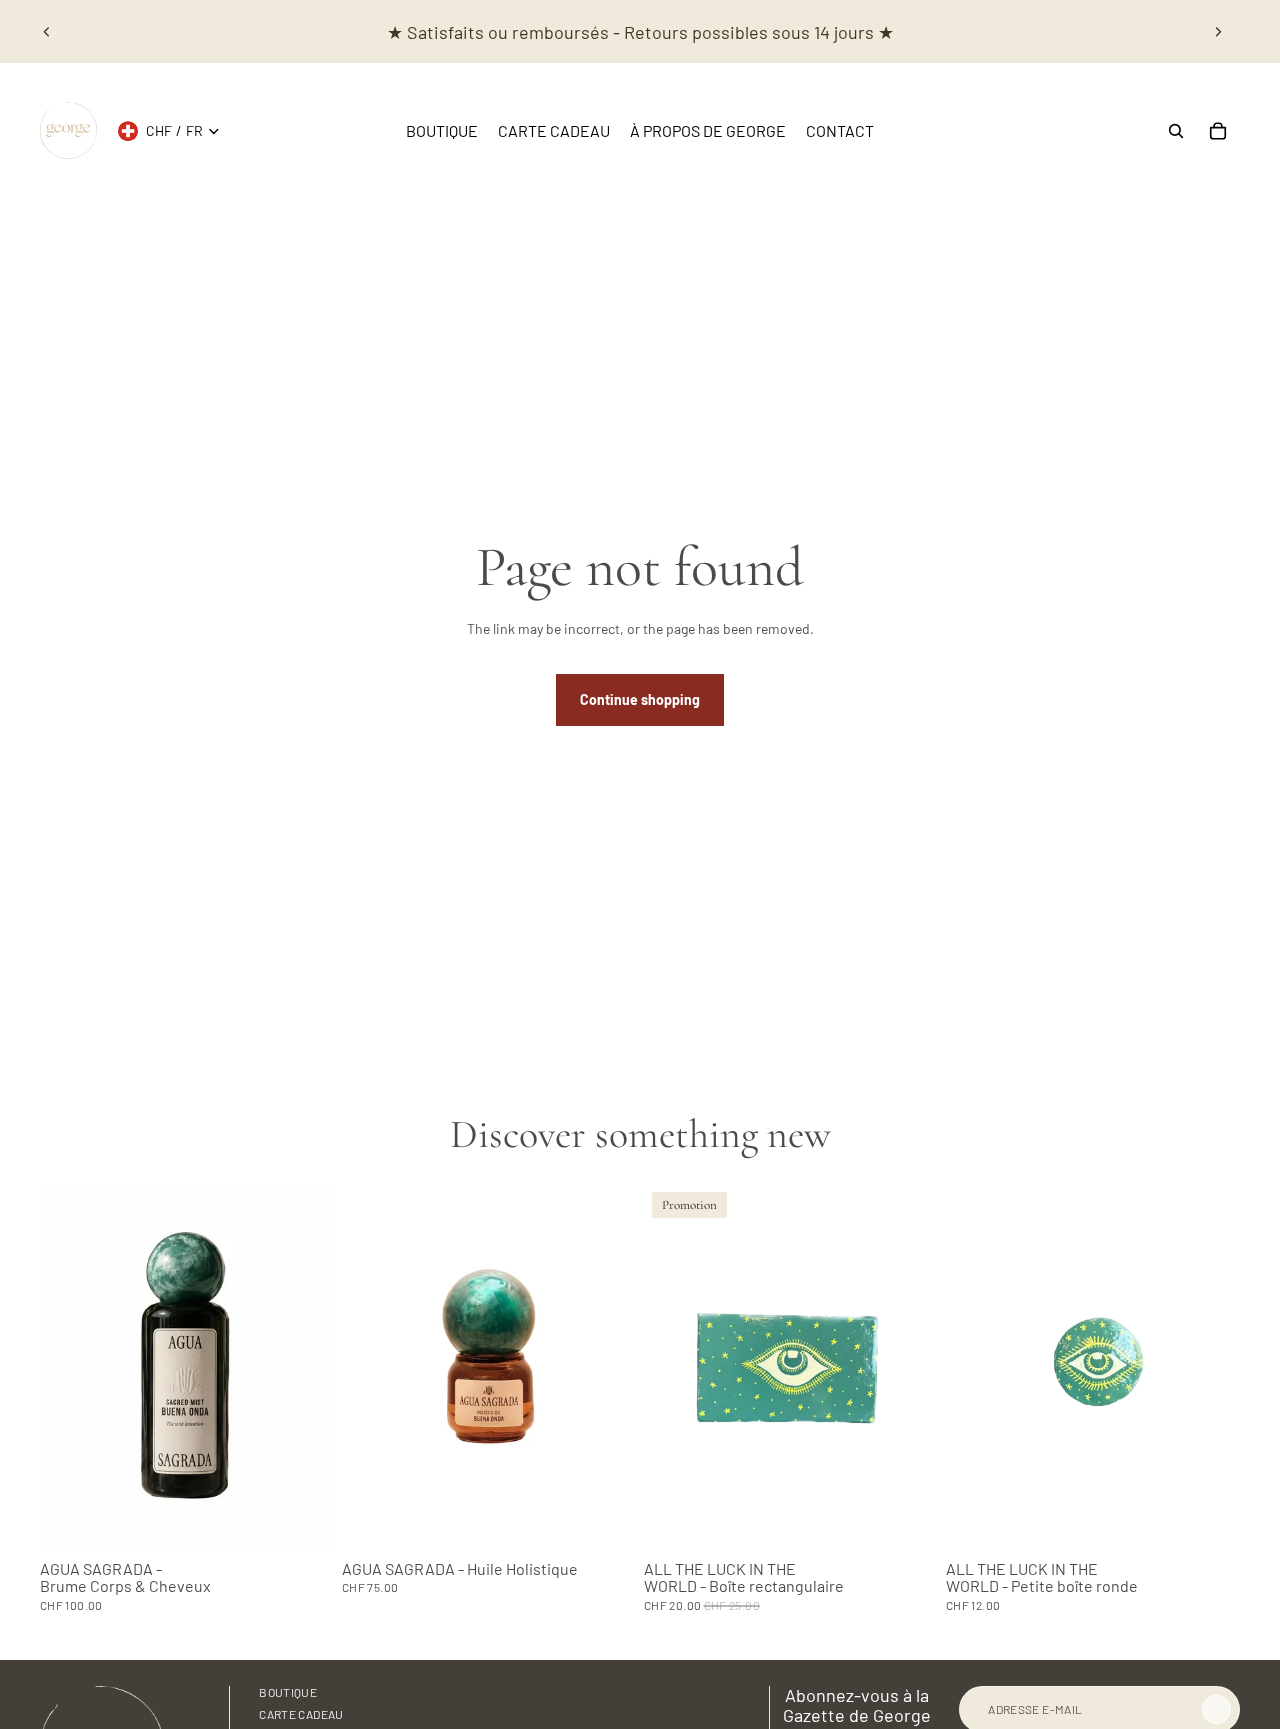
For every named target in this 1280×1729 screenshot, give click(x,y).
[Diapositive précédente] (47, 32)
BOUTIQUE (288, 1692)
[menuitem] (442, 131)
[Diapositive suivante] (1218, 32)
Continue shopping (640, 699)
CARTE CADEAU (301, 1714)
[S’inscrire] (1216, 1709)
